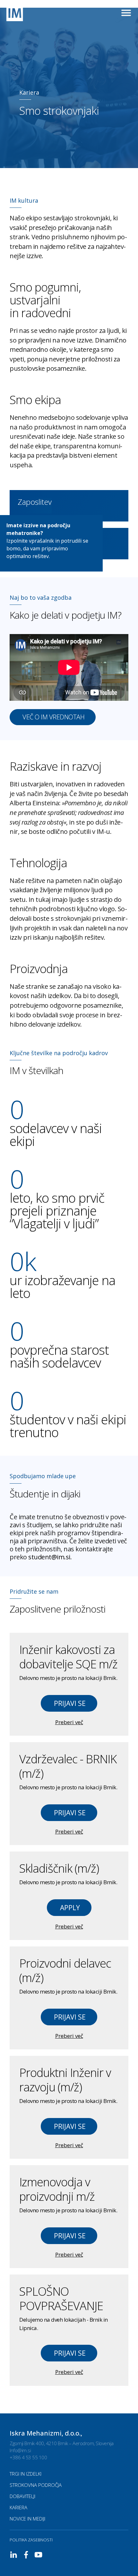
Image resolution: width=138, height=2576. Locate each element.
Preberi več (69, 1722)
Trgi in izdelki (26, 2474)
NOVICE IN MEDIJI (27, 2519)
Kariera (18, 2507)
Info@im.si (20, 2450)
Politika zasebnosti (31, 2540)
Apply (70, 1908)
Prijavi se (70, 1703)
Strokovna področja (36, 2485)
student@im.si (49, 1557)
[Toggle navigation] (126, 13)
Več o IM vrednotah (53, 717)
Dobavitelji (22, 2496)
